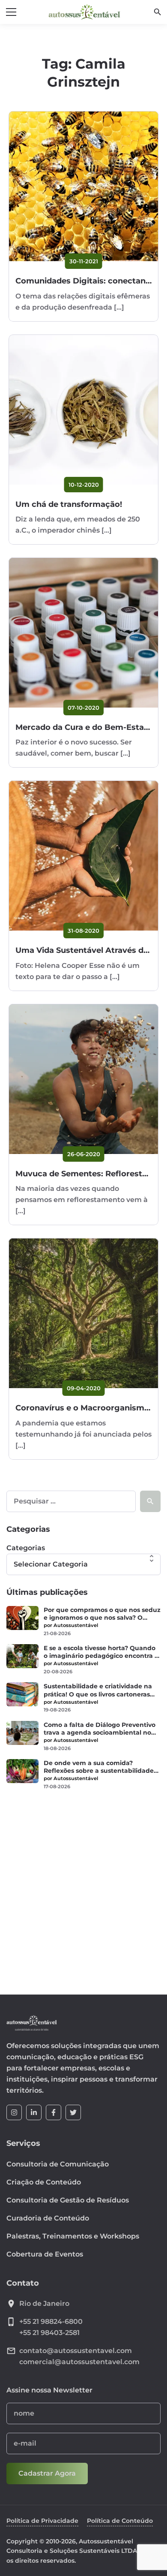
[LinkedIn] (34, 2112)
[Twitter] (73, 2112)
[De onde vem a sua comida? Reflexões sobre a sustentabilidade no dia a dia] (22, 1771)
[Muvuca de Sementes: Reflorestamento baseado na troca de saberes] (83, 1079)
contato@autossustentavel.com (76, 2351)
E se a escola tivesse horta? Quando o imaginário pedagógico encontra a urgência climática (101, 1652)
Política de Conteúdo (120, 2521)
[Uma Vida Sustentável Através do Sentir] (83, 856)
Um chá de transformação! (69, 504)
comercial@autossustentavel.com (79, 2362)
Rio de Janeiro (44, 2303)
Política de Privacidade (42, 2521)
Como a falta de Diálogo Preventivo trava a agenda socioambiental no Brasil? (100, 1729)
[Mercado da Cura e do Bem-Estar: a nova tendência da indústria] (83, 633)
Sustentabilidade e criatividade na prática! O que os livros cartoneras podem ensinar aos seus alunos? (98, 1690)
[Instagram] (14, 2112)
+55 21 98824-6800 (51, 2321)
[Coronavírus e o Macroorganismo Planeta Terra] (83, 1313)
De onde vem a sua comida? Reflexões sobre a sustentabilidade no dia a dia (99, 1767)
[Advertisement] (83, 1887)
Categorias (26, 1548)
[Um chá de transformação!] (83, 410)
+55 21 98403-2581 (49, 2333)
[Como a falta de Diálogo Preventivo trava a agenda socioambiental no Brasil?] (22, 1733)
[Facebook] (54, 2112)
